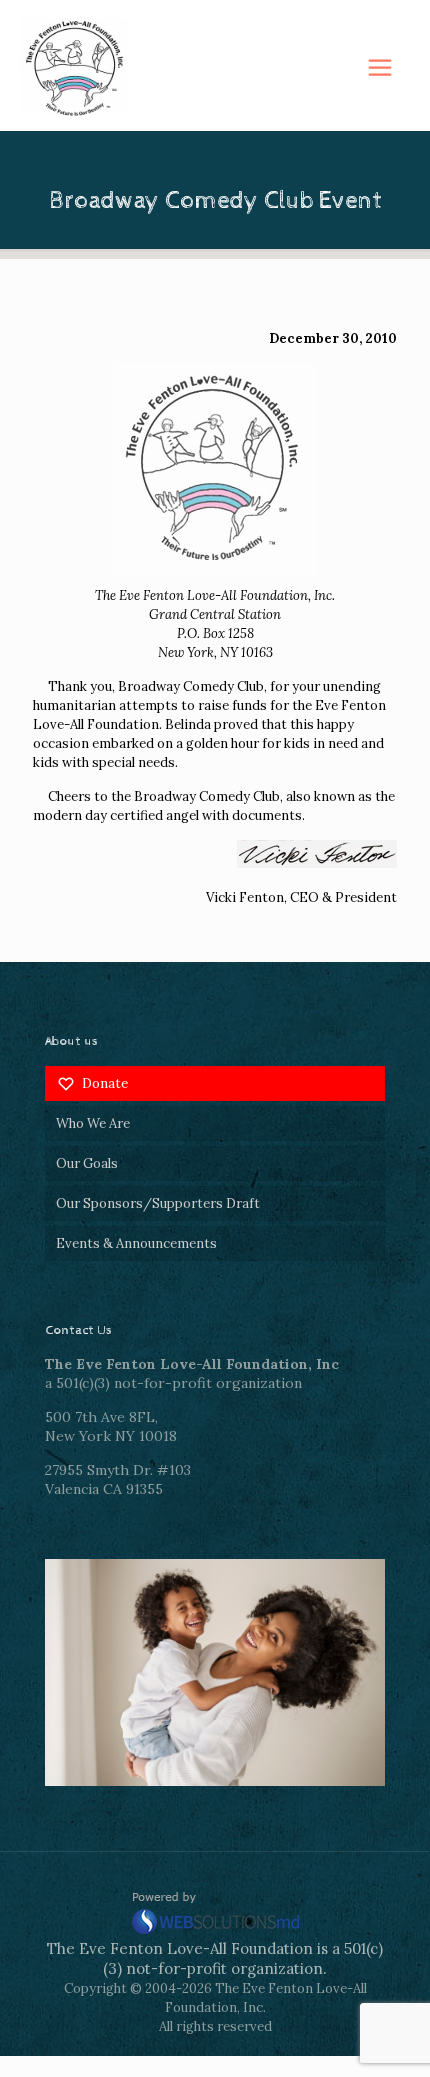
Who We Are (93, 1123)
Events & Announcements (136, 1243)
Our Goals (87, 1163)
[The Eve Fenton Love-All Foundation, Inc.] (215, 68)
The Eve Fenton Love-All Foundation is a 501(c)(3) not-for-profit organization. (215, 1958)
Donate (105, 1083)
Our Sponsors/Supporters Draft (158, 1203)
